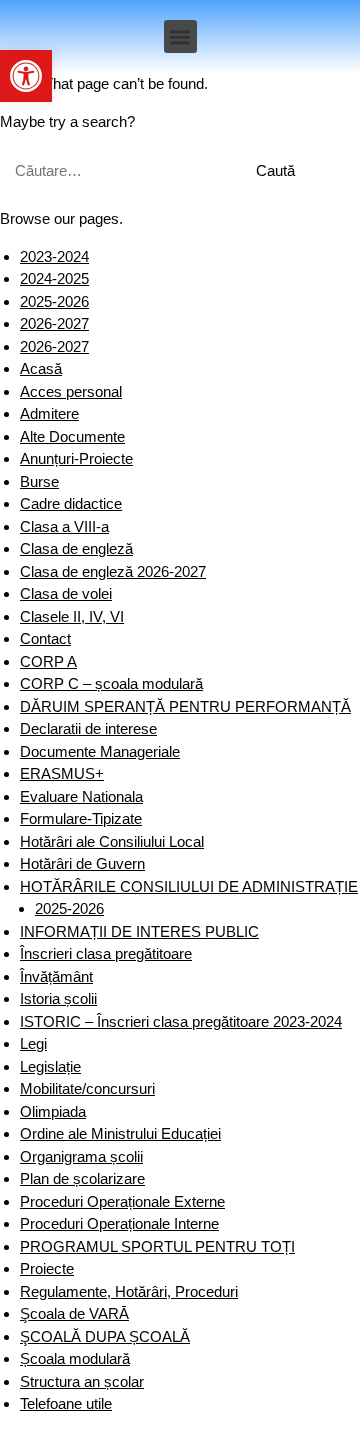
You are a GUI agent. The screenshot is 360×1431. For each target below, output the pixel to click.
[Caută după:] (116, 170)
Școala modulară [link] (75, 1358)
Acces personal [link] (71, 391)
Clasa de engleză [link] (76, 548)
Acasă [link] (41, 368)
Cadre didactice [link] (71, 503)
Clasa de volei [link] (66, 593)
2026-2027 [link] (54, 323)
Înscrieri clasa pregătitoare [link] (106, 953)
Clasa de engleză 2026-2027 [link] (113, 571)
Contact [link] (45, 638)
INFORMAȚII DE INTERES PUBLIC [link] (139, 931)
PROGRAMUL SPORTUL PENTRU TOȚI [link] (157, 1246)
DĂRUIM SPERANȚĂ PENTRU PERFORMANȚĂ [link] (185, 706)
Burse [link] (39, 481)
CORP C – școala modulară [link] (111, 683)
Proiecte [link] (47, 1268)
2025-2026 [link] (54, 301)
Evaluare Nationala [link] (81, 796)
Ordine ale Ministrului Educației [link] (120, 1133)
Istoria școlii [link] (58, 998)
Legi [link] (33, 1043)
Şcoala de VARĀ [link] (74, 1313)
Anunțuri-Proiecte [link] (76, 458)
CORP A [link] (48, 661)
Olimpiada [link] (53, 1111)
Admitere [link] (49, 413)
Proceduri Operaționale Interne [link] (119, 1223)
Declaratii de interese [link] (88, 728)
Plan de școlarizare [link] (82, 1178)
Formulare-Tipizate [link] (81, 818)
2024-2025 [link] (54, 278)
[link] (26, 76)
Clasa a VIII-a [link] (64, 526)
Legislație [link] (50, 1066)
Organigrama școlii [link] (81, 1156)
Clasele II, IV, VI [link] (72, 616)
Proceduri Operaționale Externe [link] (122, 1201)
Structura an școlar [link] (82, 1381)
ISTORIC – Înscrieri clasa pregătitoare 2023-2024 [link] (181, 1021)
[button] (180, 36)
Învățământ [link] (56, 976)
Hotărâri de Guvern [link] (82, 863)
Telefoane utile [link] (66, 1403)
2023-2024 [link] (54, 256)
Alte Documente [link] (72, 436)
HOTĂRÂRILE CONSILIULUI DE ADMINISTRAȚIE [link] (189, 886)
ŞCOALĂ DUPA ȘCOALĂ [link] (105, 1336)
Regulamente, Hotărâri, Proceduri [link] (129, 1291)
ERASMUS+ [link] (62, 773)
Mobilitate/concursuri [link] (87, 1088)
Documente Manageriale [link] (100, 751)
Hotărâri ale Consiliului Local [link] (112, 841)
